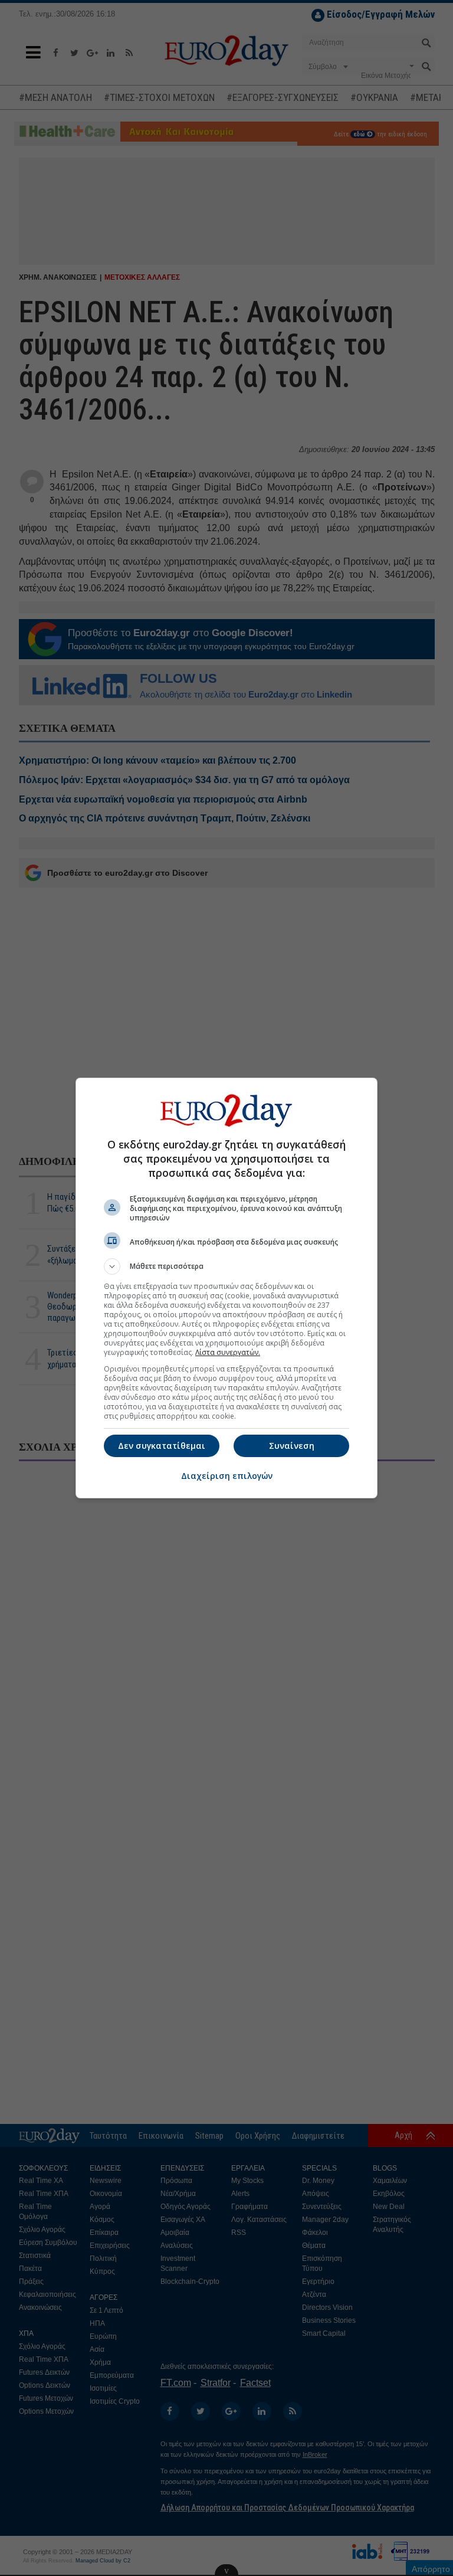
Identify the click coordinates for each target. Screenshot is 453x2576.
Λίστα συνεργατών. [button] (228, 1352)
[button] (226, 1266)
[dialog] (226, 1288)
